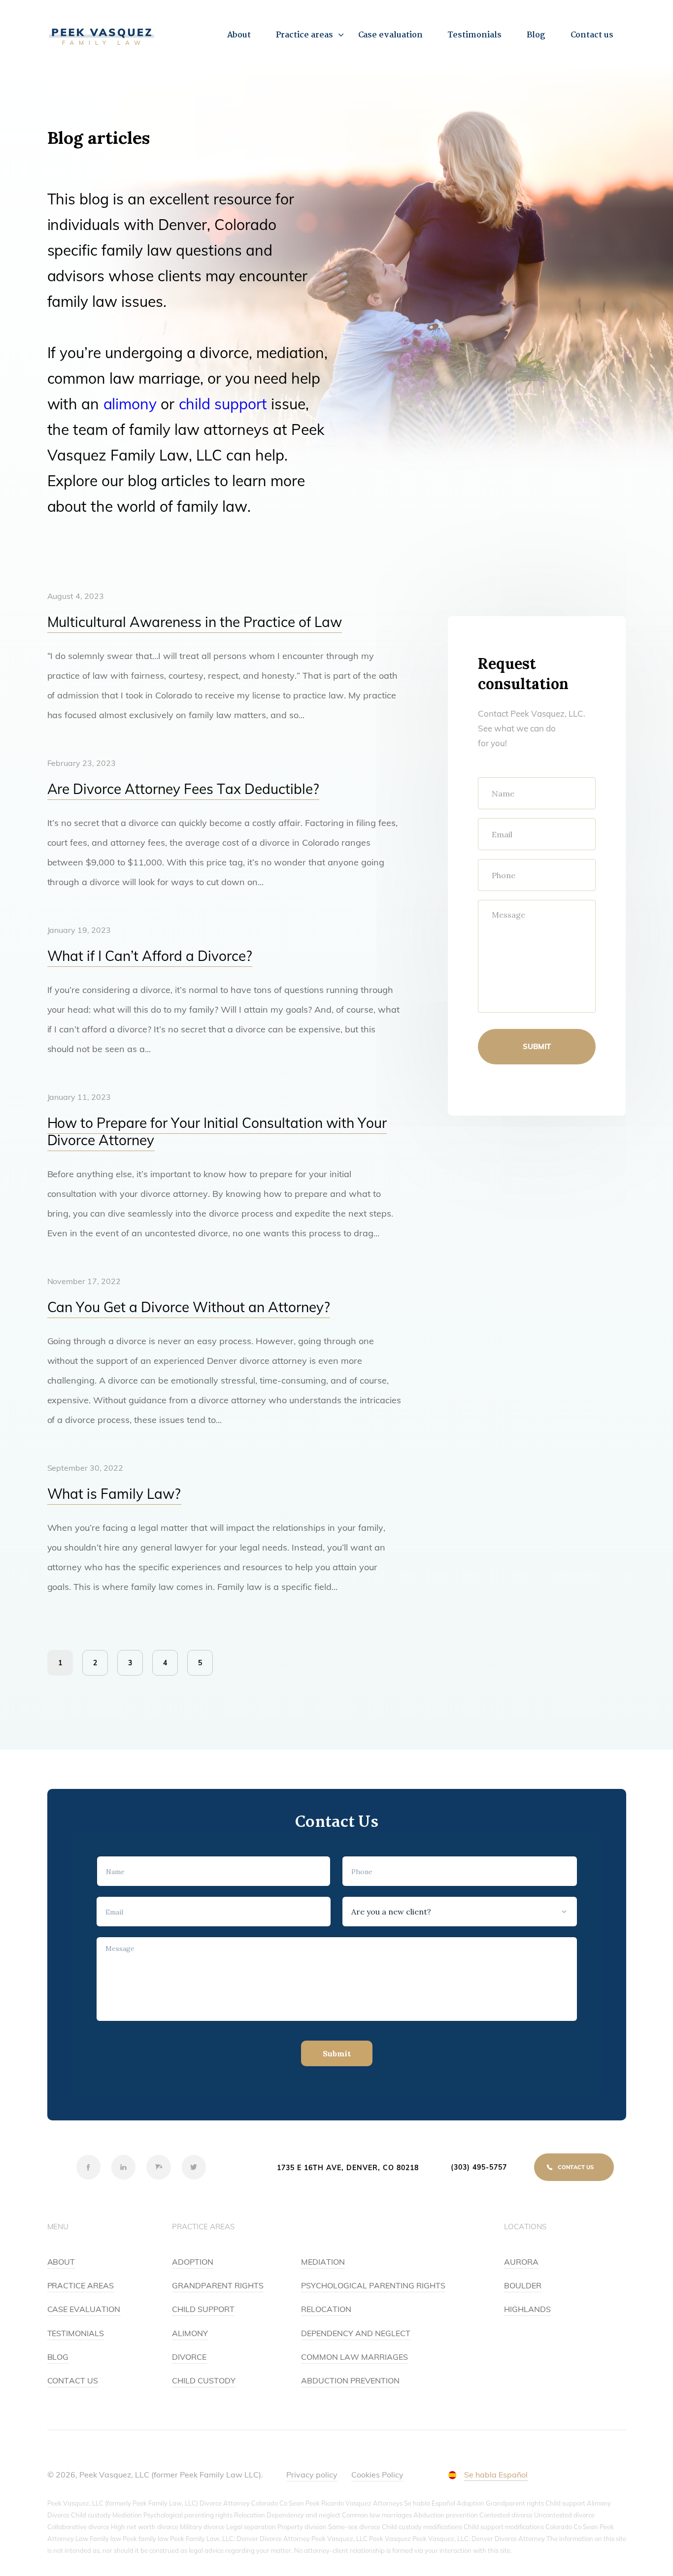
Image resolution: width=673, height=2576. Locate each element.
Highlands (527, 2309)
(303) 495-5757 (479, 2167)
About (239, 35)
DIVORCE (189, 2357)
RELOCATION (326, 2309)
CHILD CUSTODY (204, 2380)
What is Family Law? (114, 1494)
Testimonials (475, 35)
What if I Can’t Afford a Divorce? (150, 956)
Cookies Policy (377, 2475)
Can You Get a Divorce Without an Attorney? (189, 1307)
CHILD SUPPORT (203, 2309)
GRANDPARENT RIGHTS (218, 2285)
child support (223, 404)
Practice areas (305, 35)
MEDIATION (323, 2262)
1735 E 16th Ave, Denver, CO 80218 (348, 2168)
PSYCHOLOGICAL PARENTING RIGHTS (373, 2285)
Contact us (592, 35)
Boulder (523, 2285)
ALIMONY (190, 2333)
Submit (537, 1046)
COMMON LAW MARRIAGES (354, 2357)
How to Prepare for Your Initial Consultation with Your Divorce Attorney (217, 1131)
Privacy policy (312, 2475)
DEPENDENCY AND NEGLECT (356, 2333)
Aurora (521, 2262)
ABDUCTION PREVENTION (350, 2380)
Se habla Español (496, 2475)
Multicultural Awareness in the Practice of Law (195, 622)
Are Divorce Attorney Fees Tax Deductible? (184, 789)
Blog (536, 35)
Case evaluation (391, 35)
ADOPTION (193, 2262)
